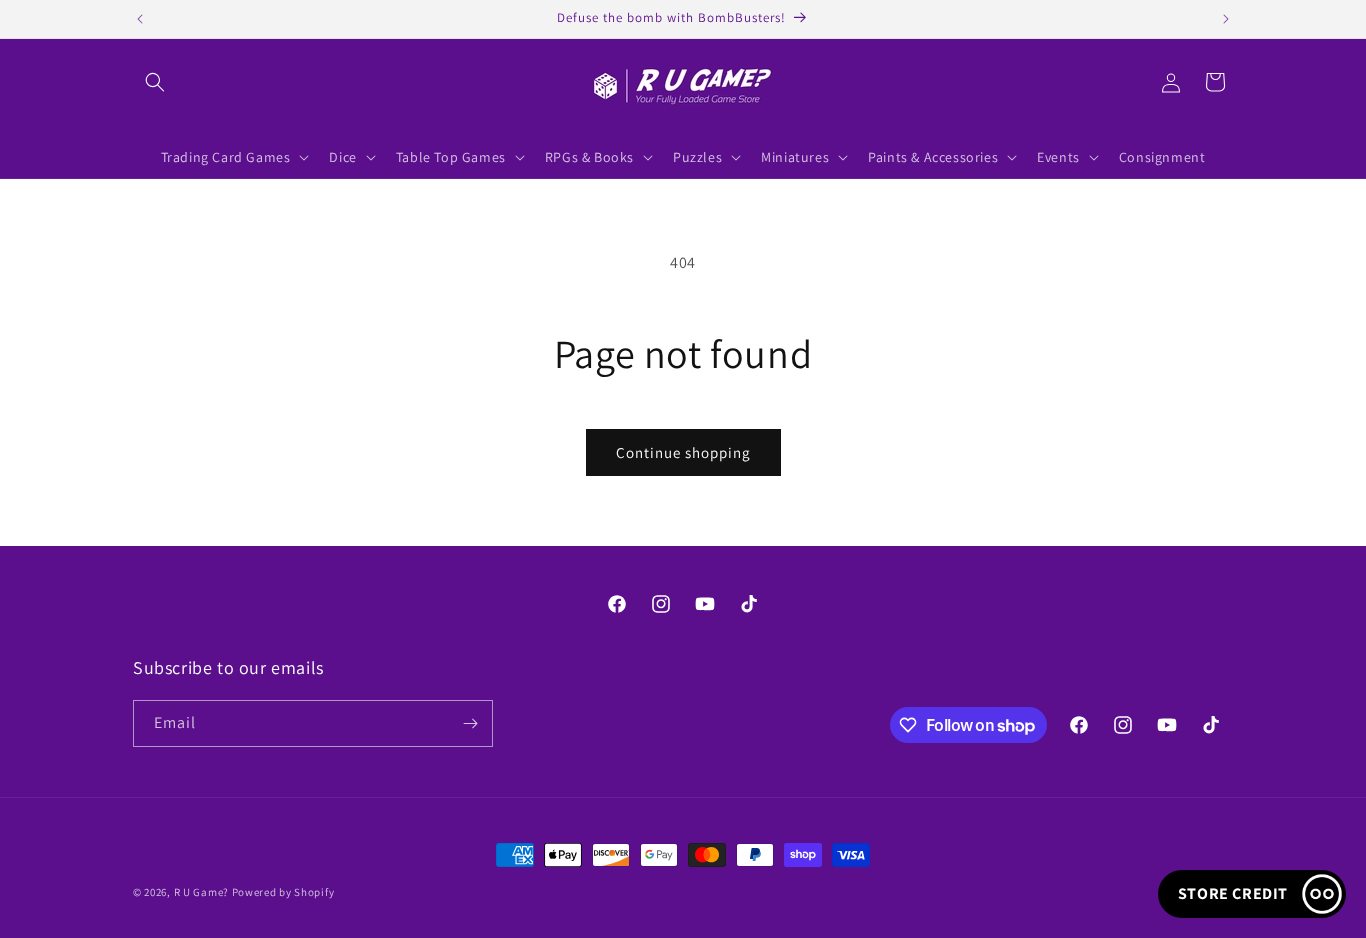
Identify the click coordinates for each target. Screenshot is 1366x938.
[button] (155, 82)
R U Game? (201, 892)
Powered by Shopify (283, 892)
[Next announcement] (1226, 19)
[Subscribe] (470, 723)
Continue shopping (683, 452)
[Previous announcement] (140, 19)
